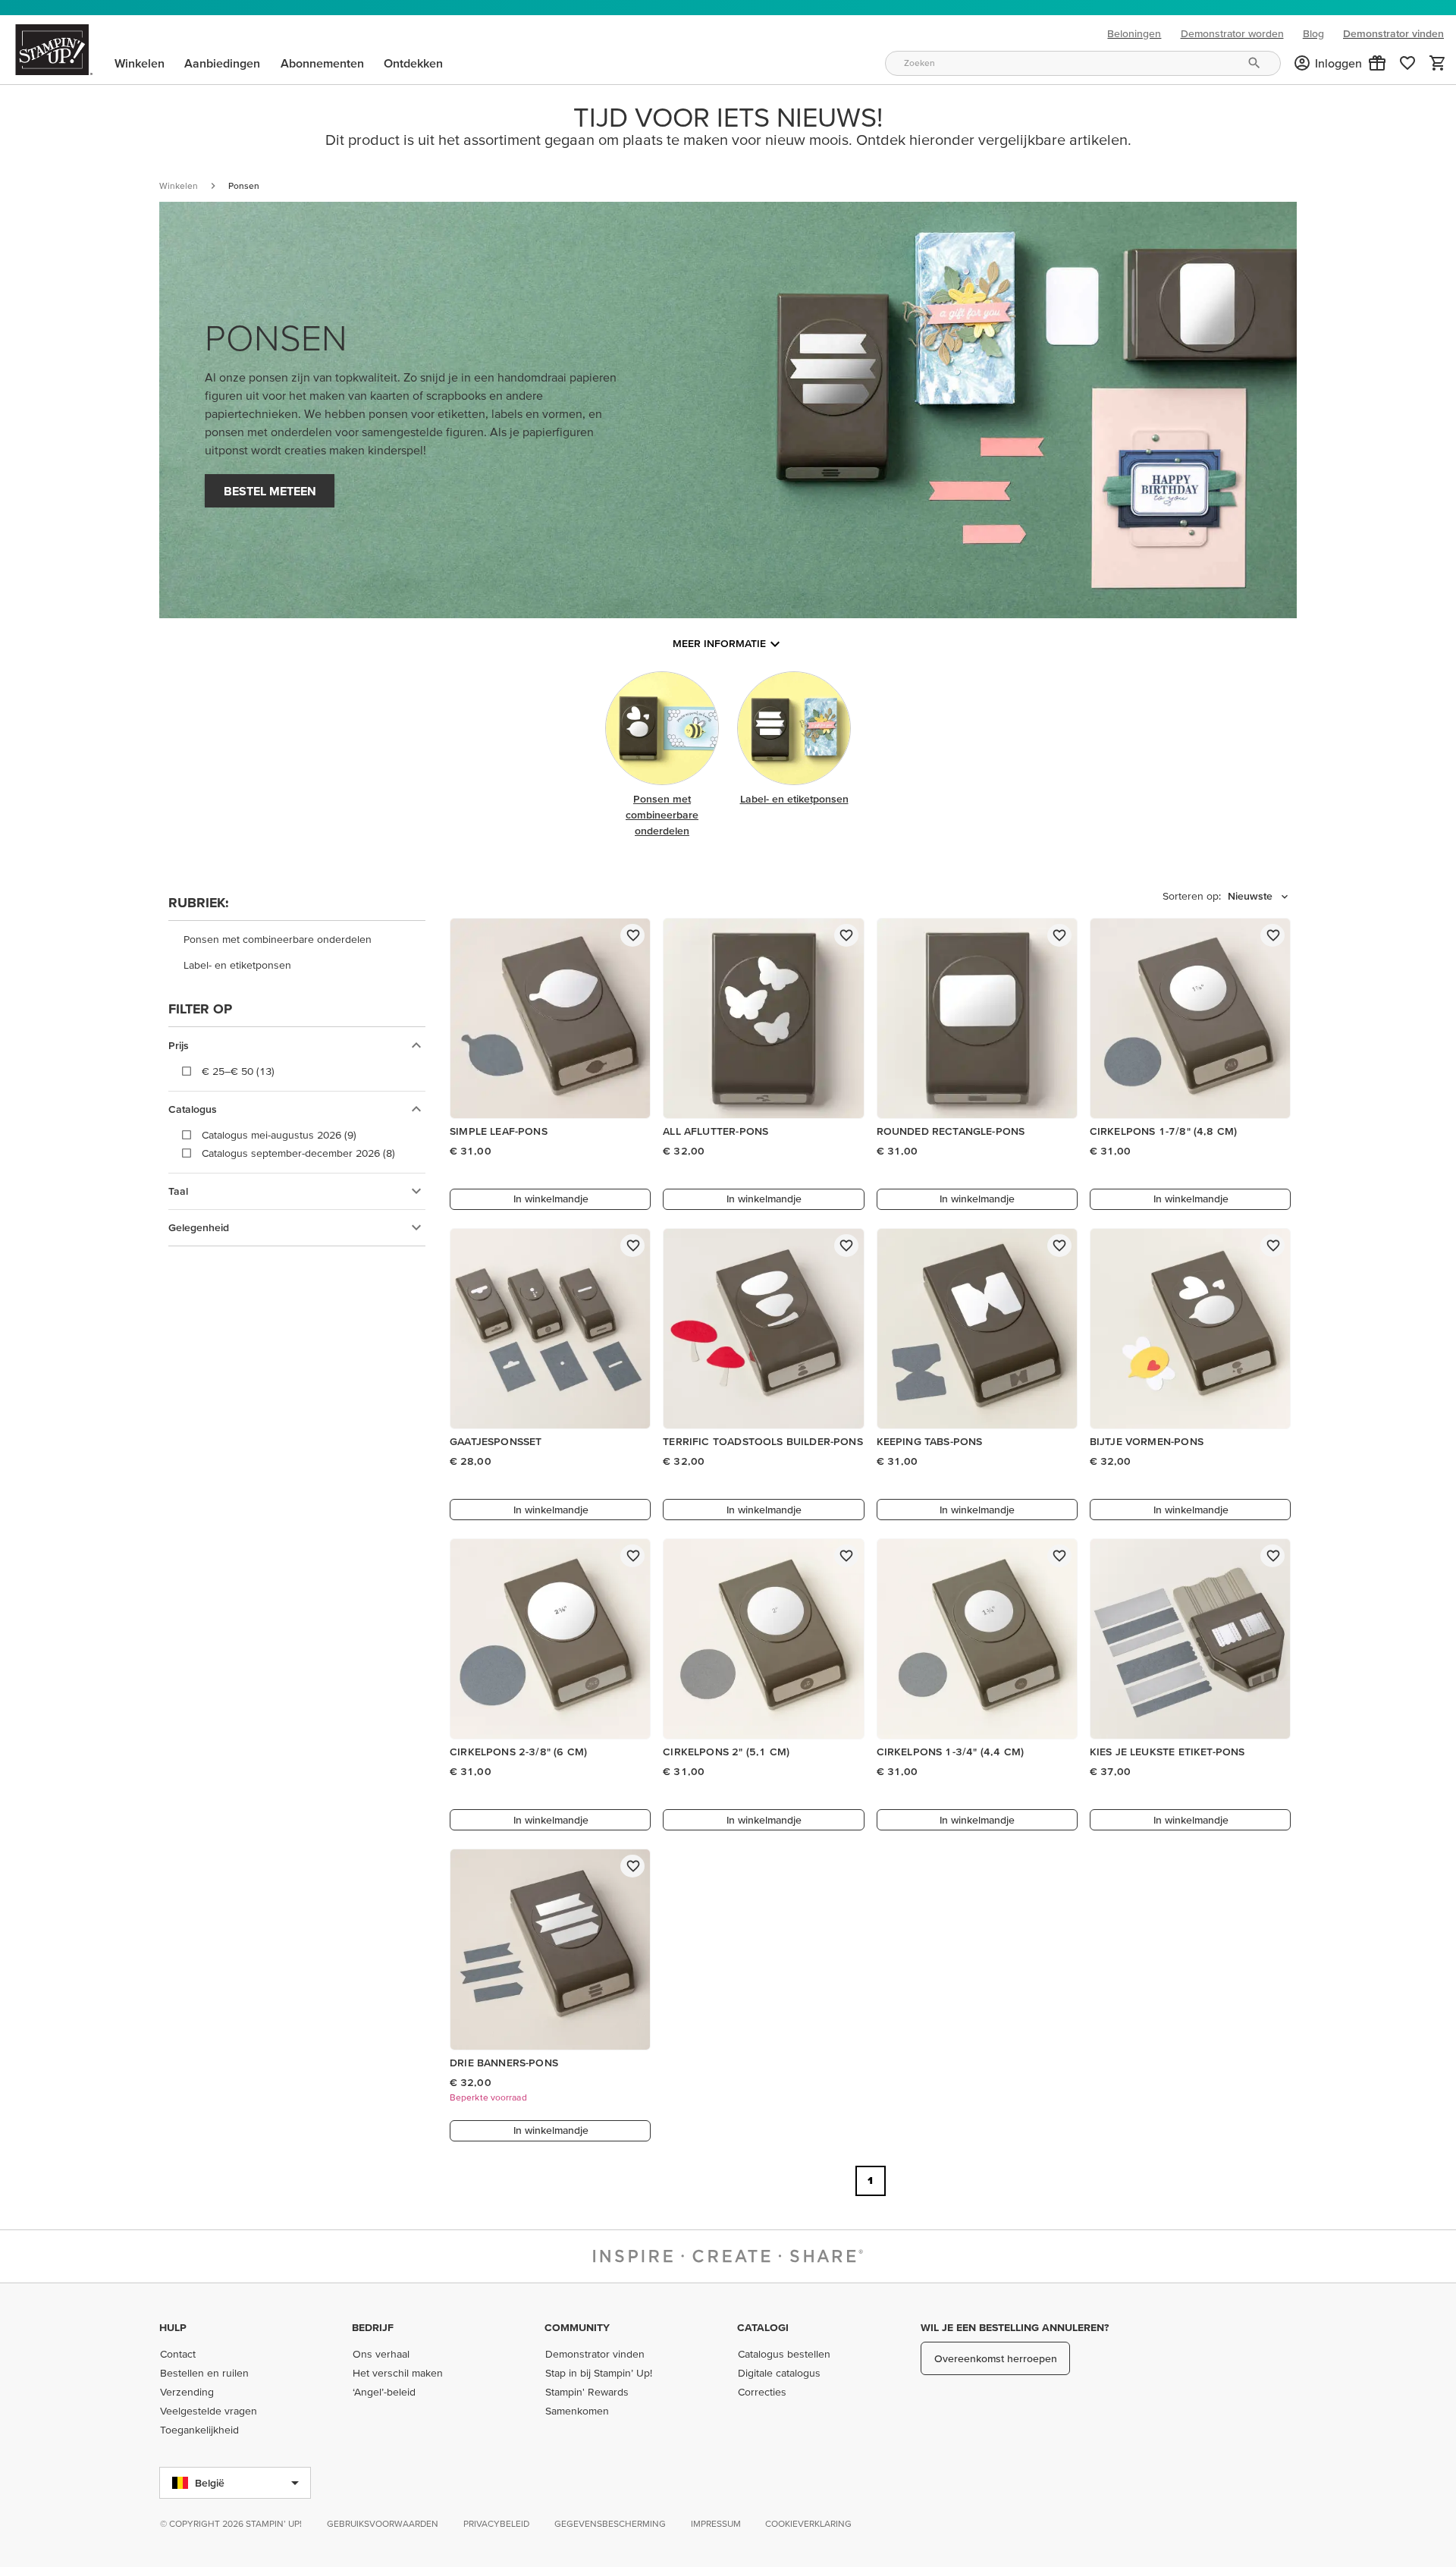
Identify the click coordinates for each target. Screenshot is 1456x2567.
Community (577, 2327)
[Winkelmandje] (1438, 63)
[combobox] (1083, 63)
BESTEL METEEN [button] (270, 491)
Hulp (173, 2327)
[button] (1377, 63)
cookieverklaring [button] (808, 2523)
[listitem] (297, 940)
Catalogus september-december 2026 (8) (298, 1153)
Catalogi (763, 2327)
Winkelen (179, 185)
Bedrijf (373, 2327)
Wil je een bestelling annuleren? (1015, 2327)
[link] (1407, 63)
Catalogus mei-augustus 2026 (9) (279, 1135)
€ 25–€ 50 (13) (238, 1071)
